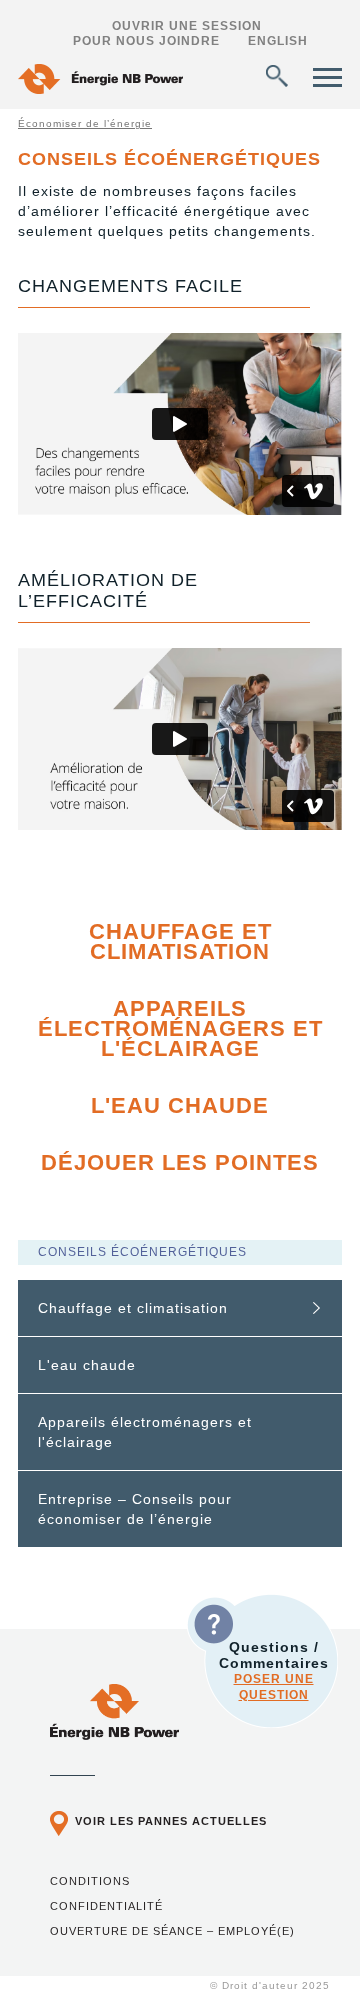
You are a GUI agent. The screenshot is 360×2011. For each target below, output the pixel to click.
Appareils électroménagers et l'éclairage (180, 1028)
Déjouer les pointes (180, 1162)
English (278, 41)
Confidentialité (106, 1906)
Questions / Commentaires (274, 1670)
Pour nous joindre (146, 41)
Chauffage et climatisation (180, 941)
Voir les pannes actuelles (171, 1821)
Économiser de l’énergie (85, 123)
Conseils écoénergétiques (142, 1252)
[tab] (180, 1308)
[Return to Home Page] (100, 81)
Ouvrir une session (187, 26)
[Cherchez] (277, 76)
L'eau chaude (180, 1105)
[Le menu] (327, 77)
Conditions (90, 1881)
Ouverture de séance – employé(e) (172, 1931)
